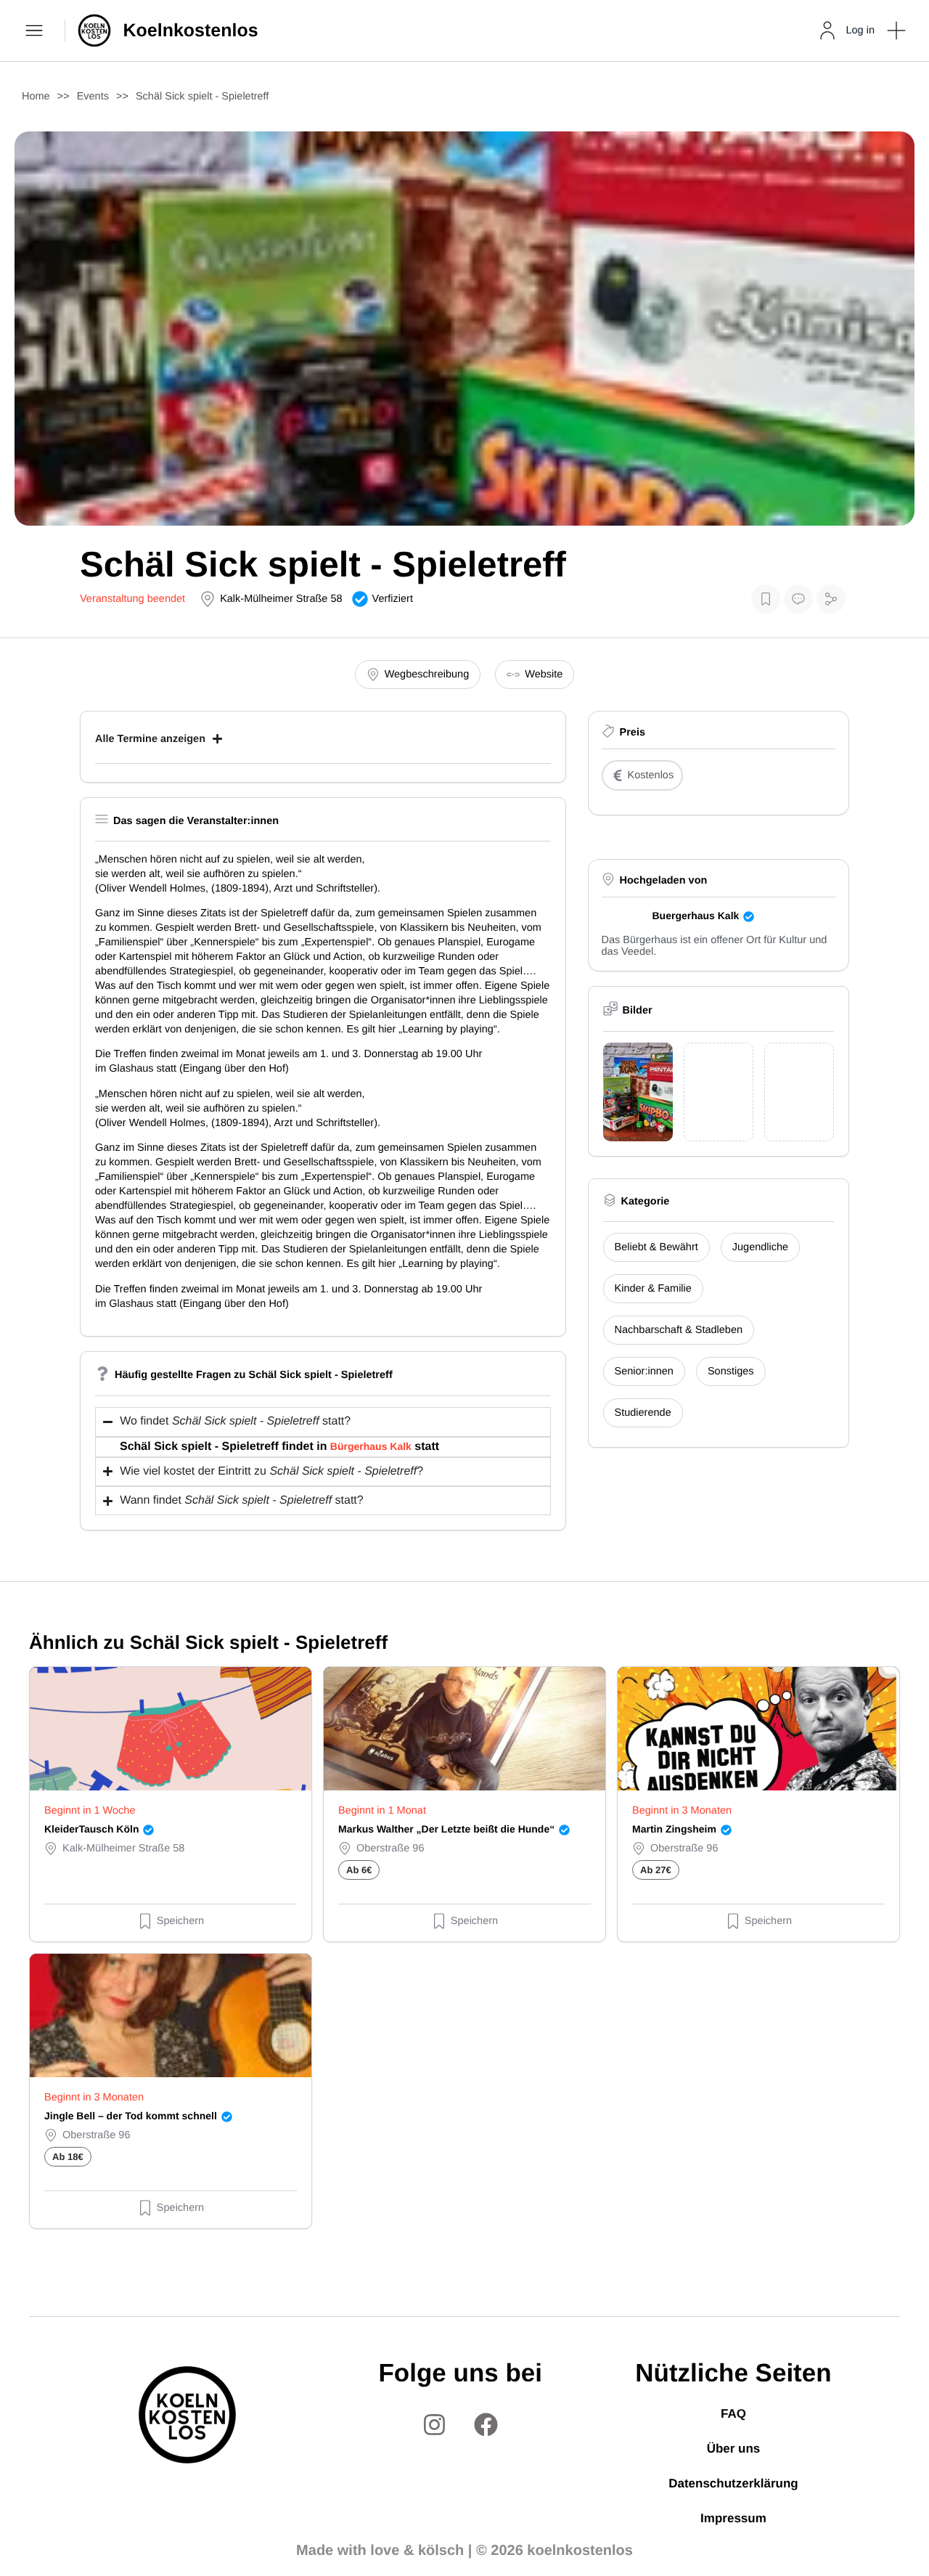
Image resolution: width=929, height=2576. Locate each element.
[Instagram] (435, 2424)
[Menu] (36, 30)
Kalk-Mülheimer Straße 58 (281, 599)
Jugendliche (760, 1247)
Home (36, 97)
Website (544, 674)
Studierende (643, 1413)
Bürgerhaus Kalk (371, 1446)
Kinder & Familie (653, 1289)
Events (93, 97)
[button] (896, 30)
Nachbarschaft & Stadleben (679, 1330)
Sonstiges (731, 1371)
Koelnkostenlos (191, 30)
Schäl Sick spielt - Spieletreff (202, 97)
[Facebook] (486, 2424)
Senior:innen (644, 1371)
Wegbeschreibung (427, 674)
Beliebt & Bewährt (656, 1247)
